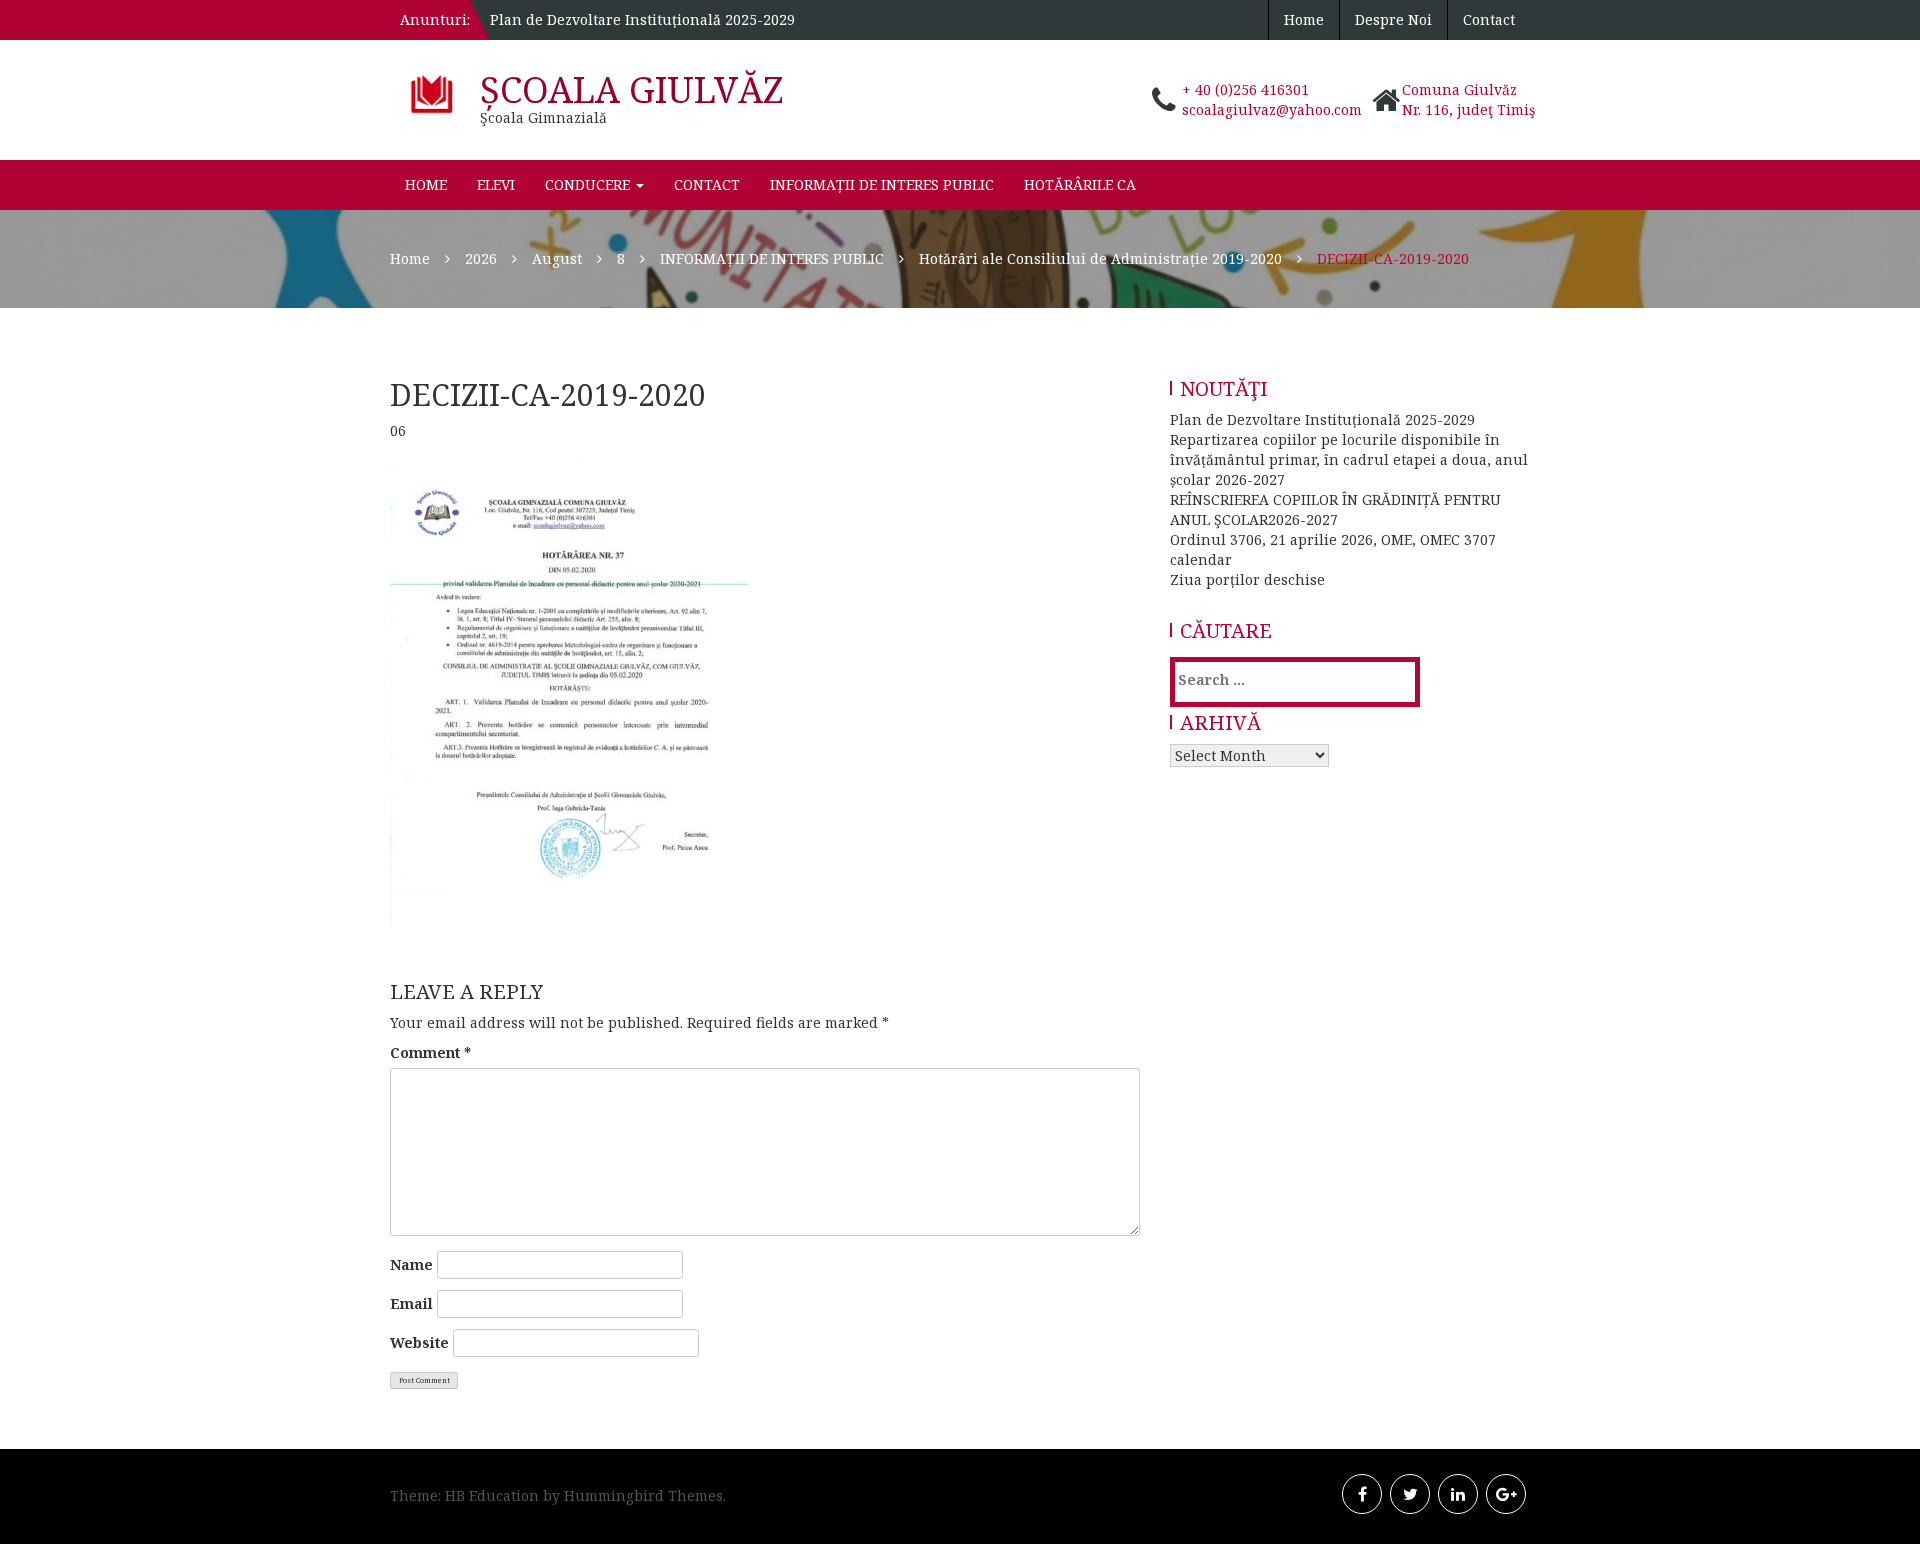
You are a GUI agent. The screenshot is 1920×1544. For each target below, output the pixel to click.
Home (1304, 19)
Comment (430, 1052)
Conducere (589, 184)
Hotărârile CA (1080, 184)
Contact (1489, 19)
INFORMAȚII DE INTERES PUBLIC (882, 184)
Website (419, 1342)
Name (411, 1264)
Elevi (496, 184)
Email (411, 1303)
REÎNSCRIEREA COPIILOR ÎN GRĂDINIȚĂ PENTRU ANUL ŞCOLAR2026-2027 (1335, 509)
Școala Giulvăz (632, 89)
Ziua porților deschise (1247, 579)
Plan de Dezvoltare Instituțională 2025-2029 (642, 19)
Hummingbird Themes (643, 1495)
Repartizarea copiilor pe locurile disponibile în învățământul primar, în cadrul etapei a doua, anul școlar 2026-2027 (1349, 459)
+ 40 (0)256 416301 (1245, 89)
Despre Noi (1393, 19)
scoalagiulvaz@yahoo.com (1272, 109)
